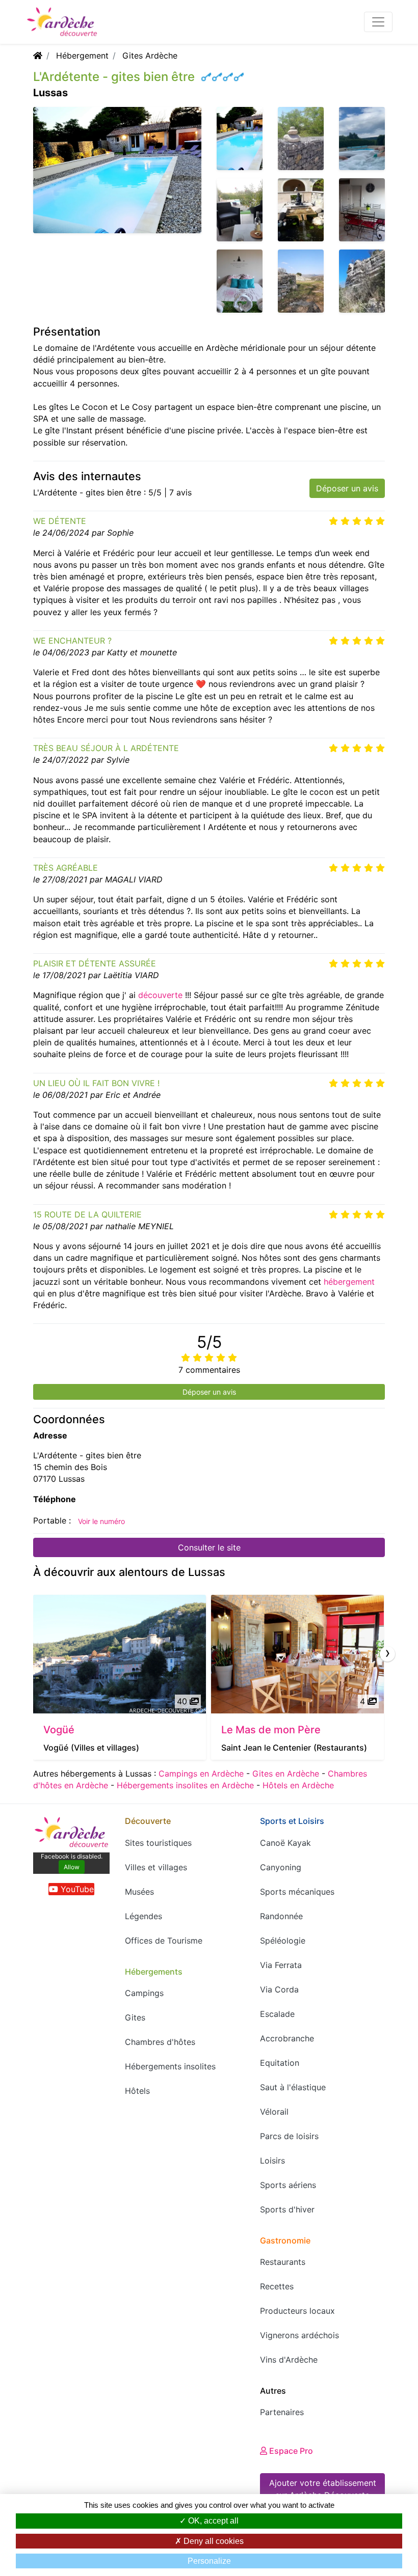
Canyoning (281, 1867)
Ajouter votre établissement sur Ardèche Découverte (323, 2489)
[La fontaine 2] (301, 209)
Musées (139, 1892)
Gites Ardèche (150, 56)
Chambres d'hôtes (160, 2042)
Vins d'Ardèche (289, 2360)
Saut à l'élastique (293, 2087)
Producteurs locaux (297, 2311)
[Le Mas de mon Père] (297, 1654)
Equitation (280, 2063)
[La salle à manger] (362, 209)
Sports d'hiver (287, 2209)
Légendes (143, 1916)
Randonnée (281, 1916)
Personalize (209, 2561)
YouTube (76, 1889)
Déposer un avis (347, 488)
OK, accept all (212, 2521)
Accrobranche (287, 2038)
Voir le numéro (101, 1521)
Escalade (277, 2014)
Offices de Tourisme (164, 1941)
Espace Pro (290, 2451)
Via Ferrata (281, 1965)
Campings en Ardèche (201, 1774)
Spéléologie (283, 1941)
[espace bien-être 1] (301, 137)
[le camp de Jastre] (301, 280)
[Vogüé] (120, 1654)
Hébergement (82, 56)
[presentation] (387, 1654)
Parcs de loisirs (289, 2136)
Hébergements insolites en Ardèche (185, 1785)
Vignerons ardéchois (299, 2335)
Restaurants (283, 2262)
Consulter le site (209, 1547)
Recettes (277, 2286)
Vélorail (274, 2112)
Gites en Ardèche (286, 1774)
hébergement (349, 1282)
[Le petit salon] (240, 209)
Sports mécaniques (297, 1892)
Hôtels (137, 2091)
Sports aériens (288, 2185)
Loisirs (272, 2160)
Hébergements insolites (170, 2066)
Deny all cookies (213, 2541)
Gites (135, 2017)
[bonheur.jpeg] (362, 137)
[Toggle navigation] (378, 22)
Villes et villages (156, 1867)
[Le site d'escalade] (362, 280)
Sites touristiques (158, 1843)
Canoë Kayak (285, 1843)
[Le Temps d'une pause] (240, 137)
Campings (144, 1993)
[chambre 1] (240, 280)
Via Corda (279, 1989)
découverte (160, 995)
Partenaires (282, 2412)
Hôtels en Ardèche (298, 1785)
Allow (72, 1867)
